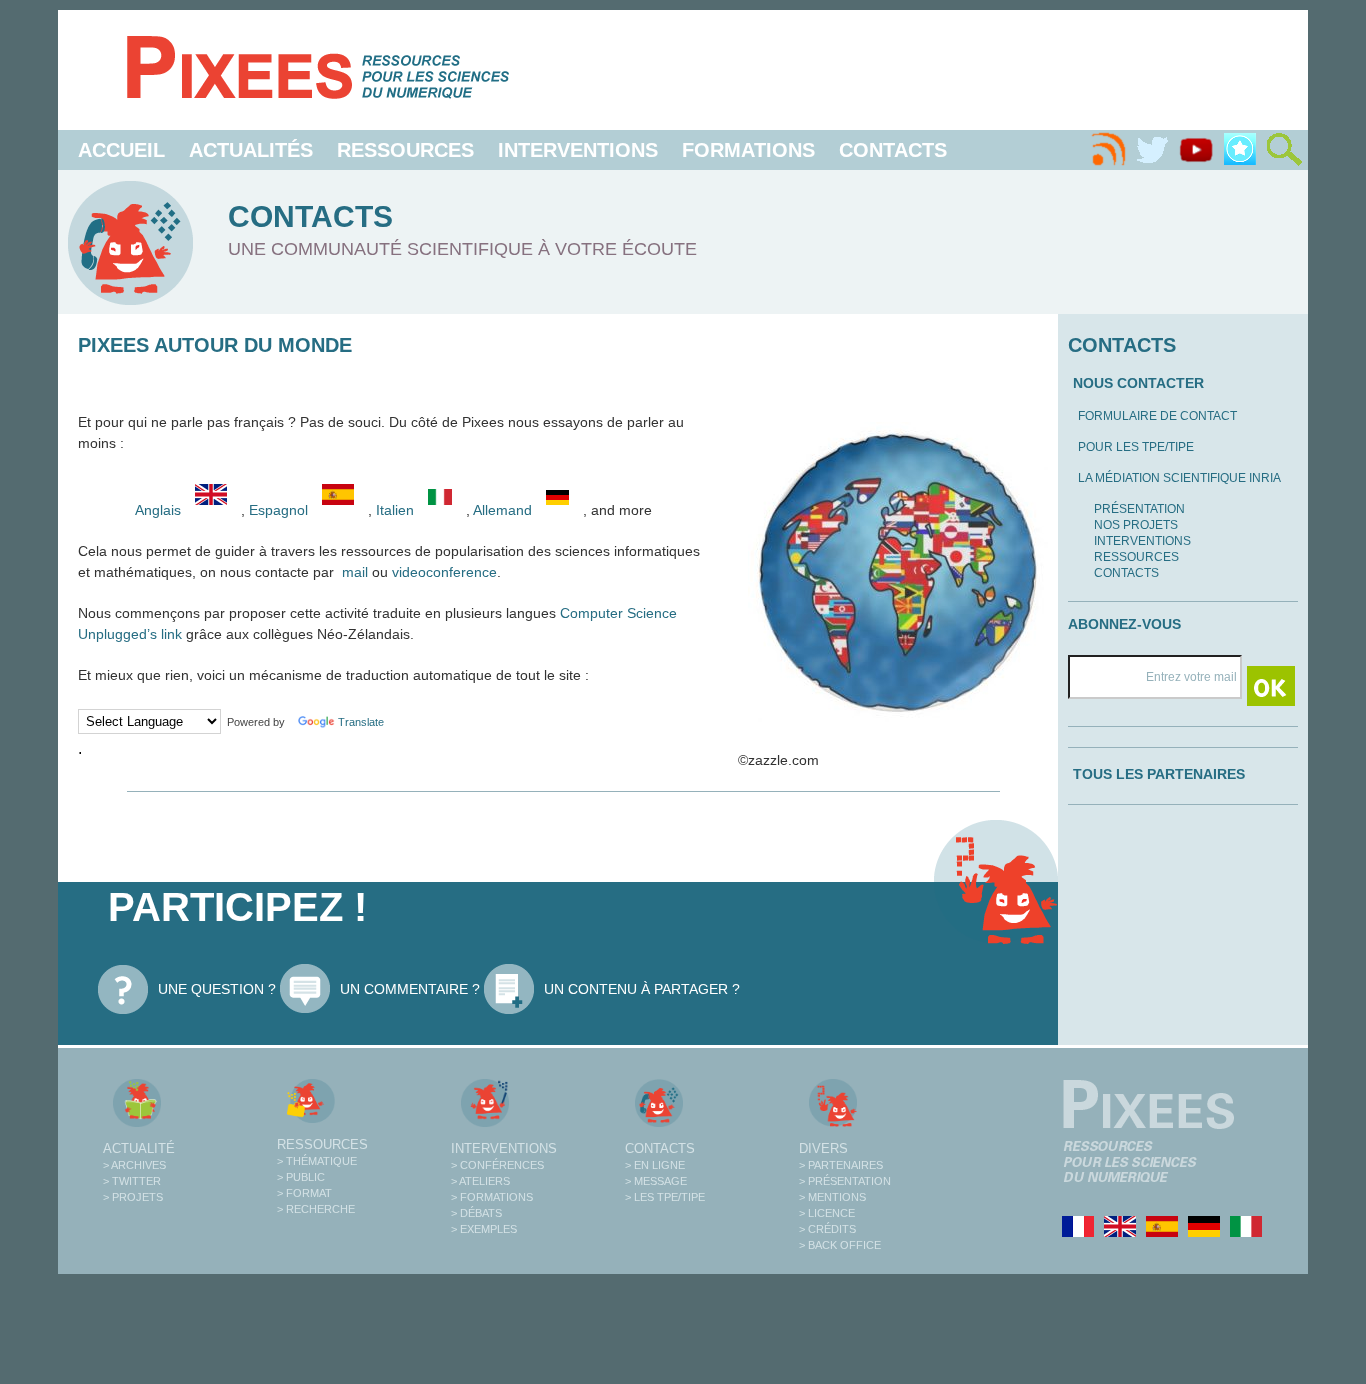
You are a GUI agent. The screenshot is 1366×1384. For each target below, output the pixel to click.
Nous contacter (1138, 383)
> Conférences (497, 1165)
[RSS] (1108, 150)
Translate (361, 722)
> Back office (840, 1245)
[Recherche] (1284, 150)
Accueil (121, 150)
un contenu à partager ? (642, 989)
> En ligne (655, 1165)
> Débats (476, 1213)
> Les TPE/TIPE (665, 1197)
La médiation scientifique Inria (1179, 478)
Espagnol (280, 510)
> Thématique (317, 1161)
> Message (656, 1181)
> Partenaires (841, 1165)
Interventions (578, 150)
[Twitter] (1152, 150)
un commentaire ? (410, 989)
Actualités (251, 150)
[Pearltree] (1240, 150)
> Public (301, 1177)
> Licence (827, 1213)
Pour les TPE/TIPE (1136, 447)
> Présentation (845, 1181)
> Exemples (484, 1229)
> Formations (492, 1197)
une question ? (217, 989)
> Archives (134, 1165)
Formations (748, 150)
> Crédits (827, 1229)
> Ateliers (480, 1181)
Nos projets (1136, 525)
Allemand (504, 510)
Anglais (158, 510)
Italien (397, 510)
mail (355, 572)
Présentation (1139, 509)
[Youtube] (1196, 150)
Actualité (139, 1148)
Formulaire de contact (1157, 416)
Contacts (893, 150)
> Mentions (832, 1197)
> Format (304, 1193)
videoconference (444, 572)
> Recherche (316, 1209)
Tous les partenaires (1159, 774)
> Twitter (132, 1181)
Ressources (405, 150)
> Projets (133, 1197)
